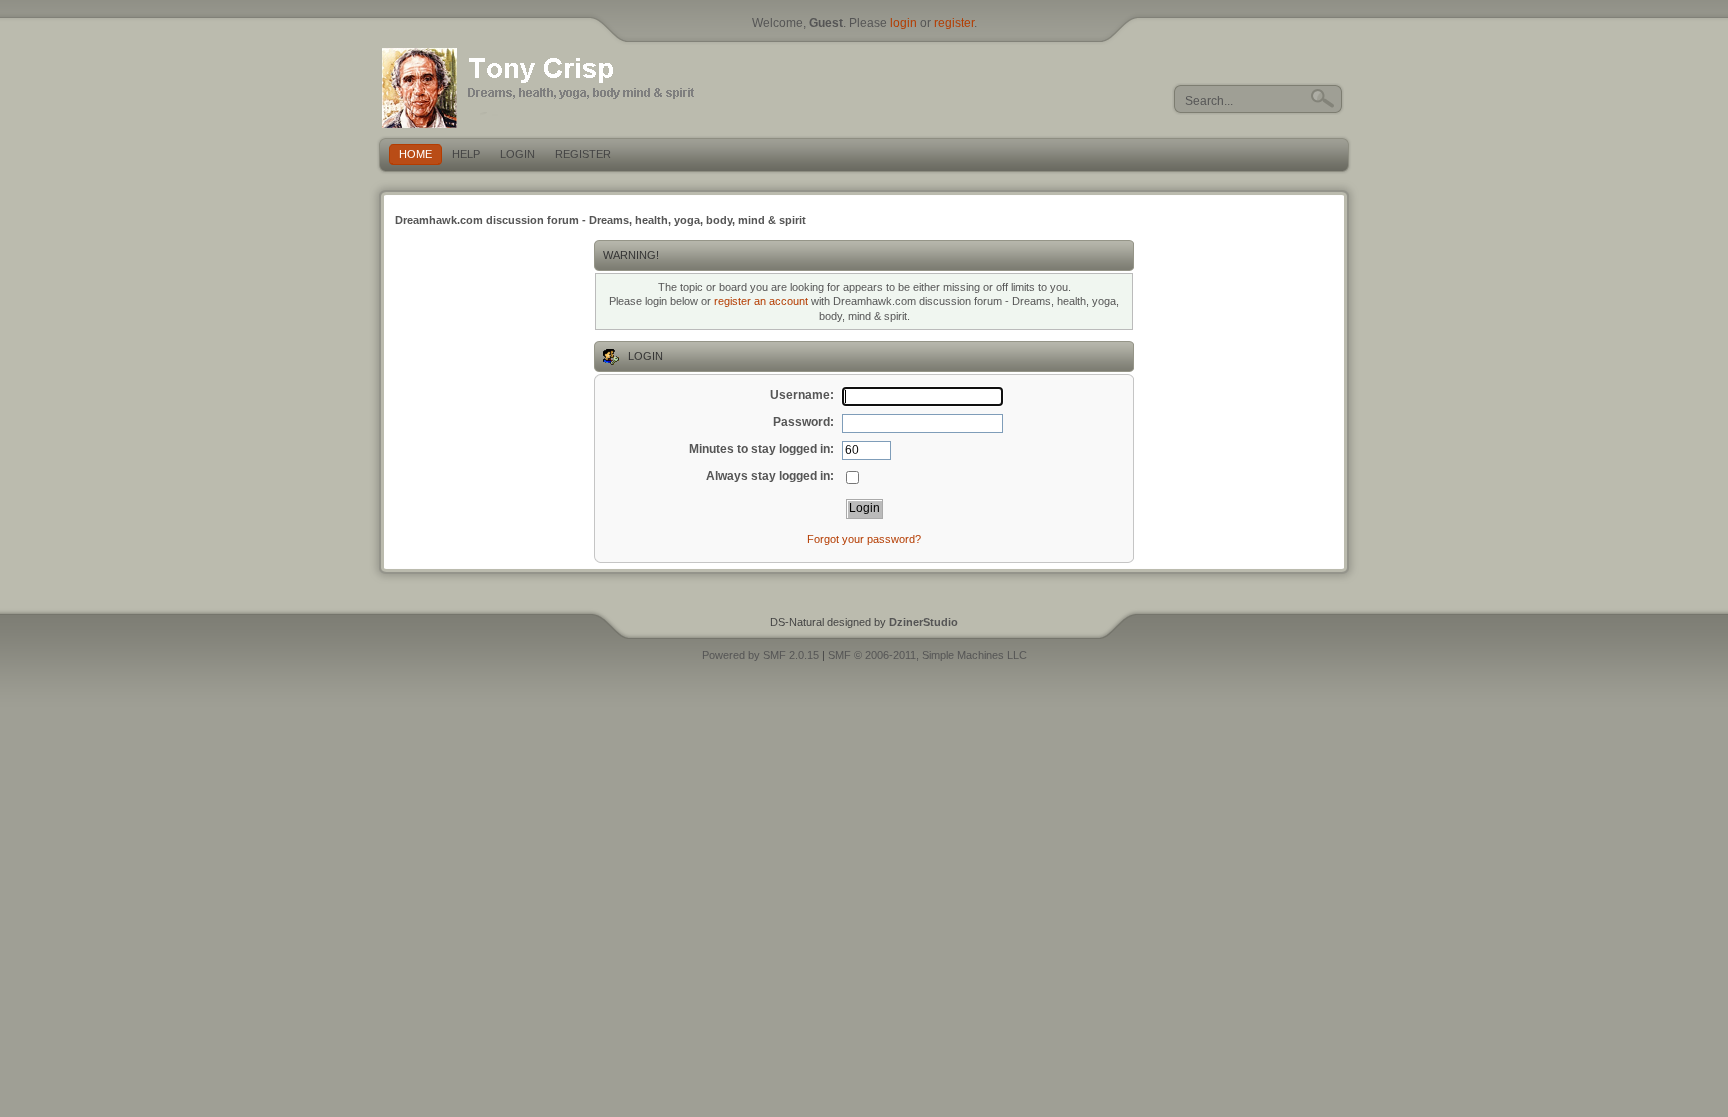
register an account (761, 301)
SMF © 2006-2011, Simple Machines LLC (927, 655)
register (954, 23)
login (903, 23)
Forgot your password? (864, 539)
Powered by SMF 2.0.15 (760, 655)
